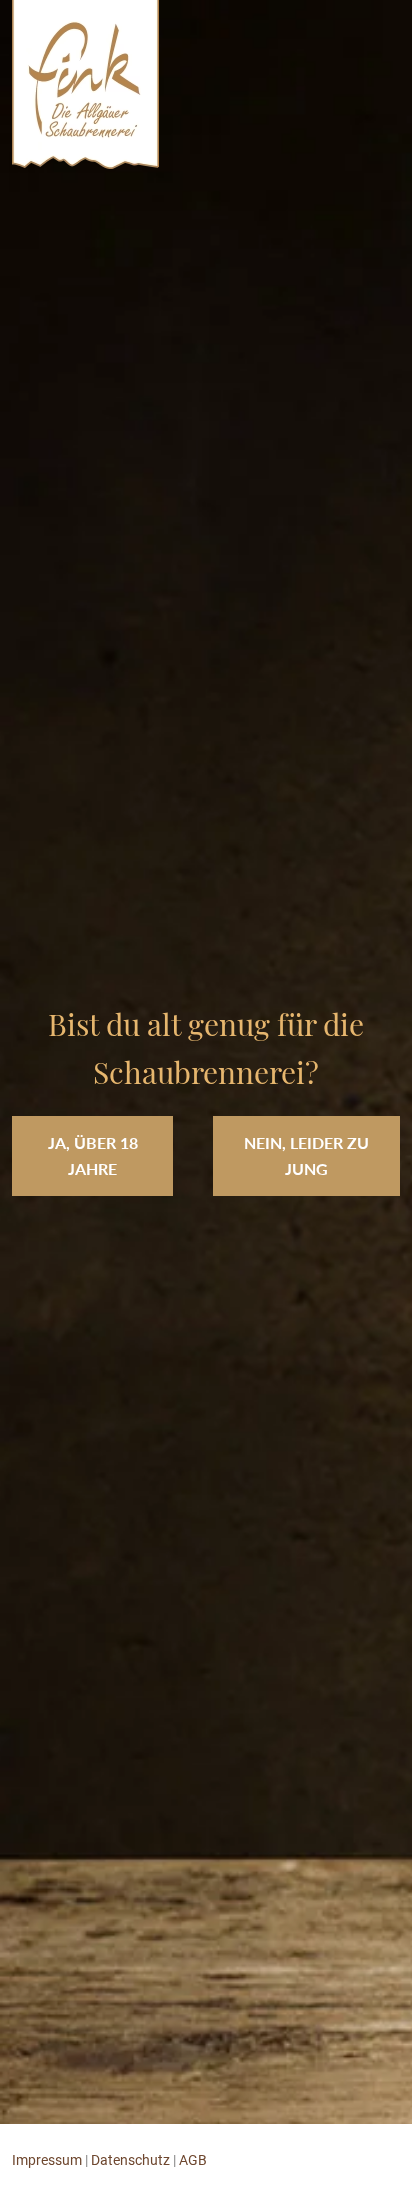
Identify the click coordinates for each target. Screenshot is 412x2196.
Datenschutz (130, 2160)
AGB (193, 2160)
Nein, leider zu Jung (306, 1155)
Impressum (47, 2160)
